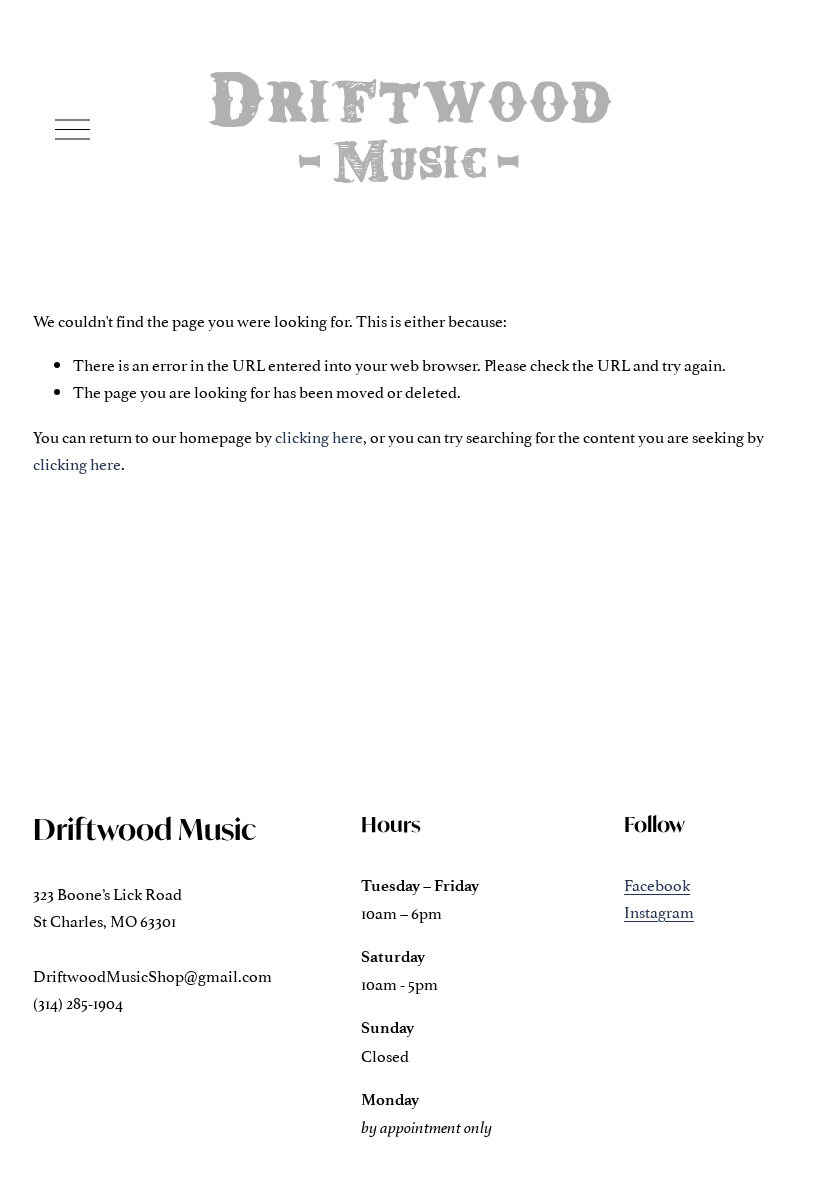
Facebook (657, 884)
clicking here (319, 436)
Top (776, 1135)
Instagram (659, 911)
